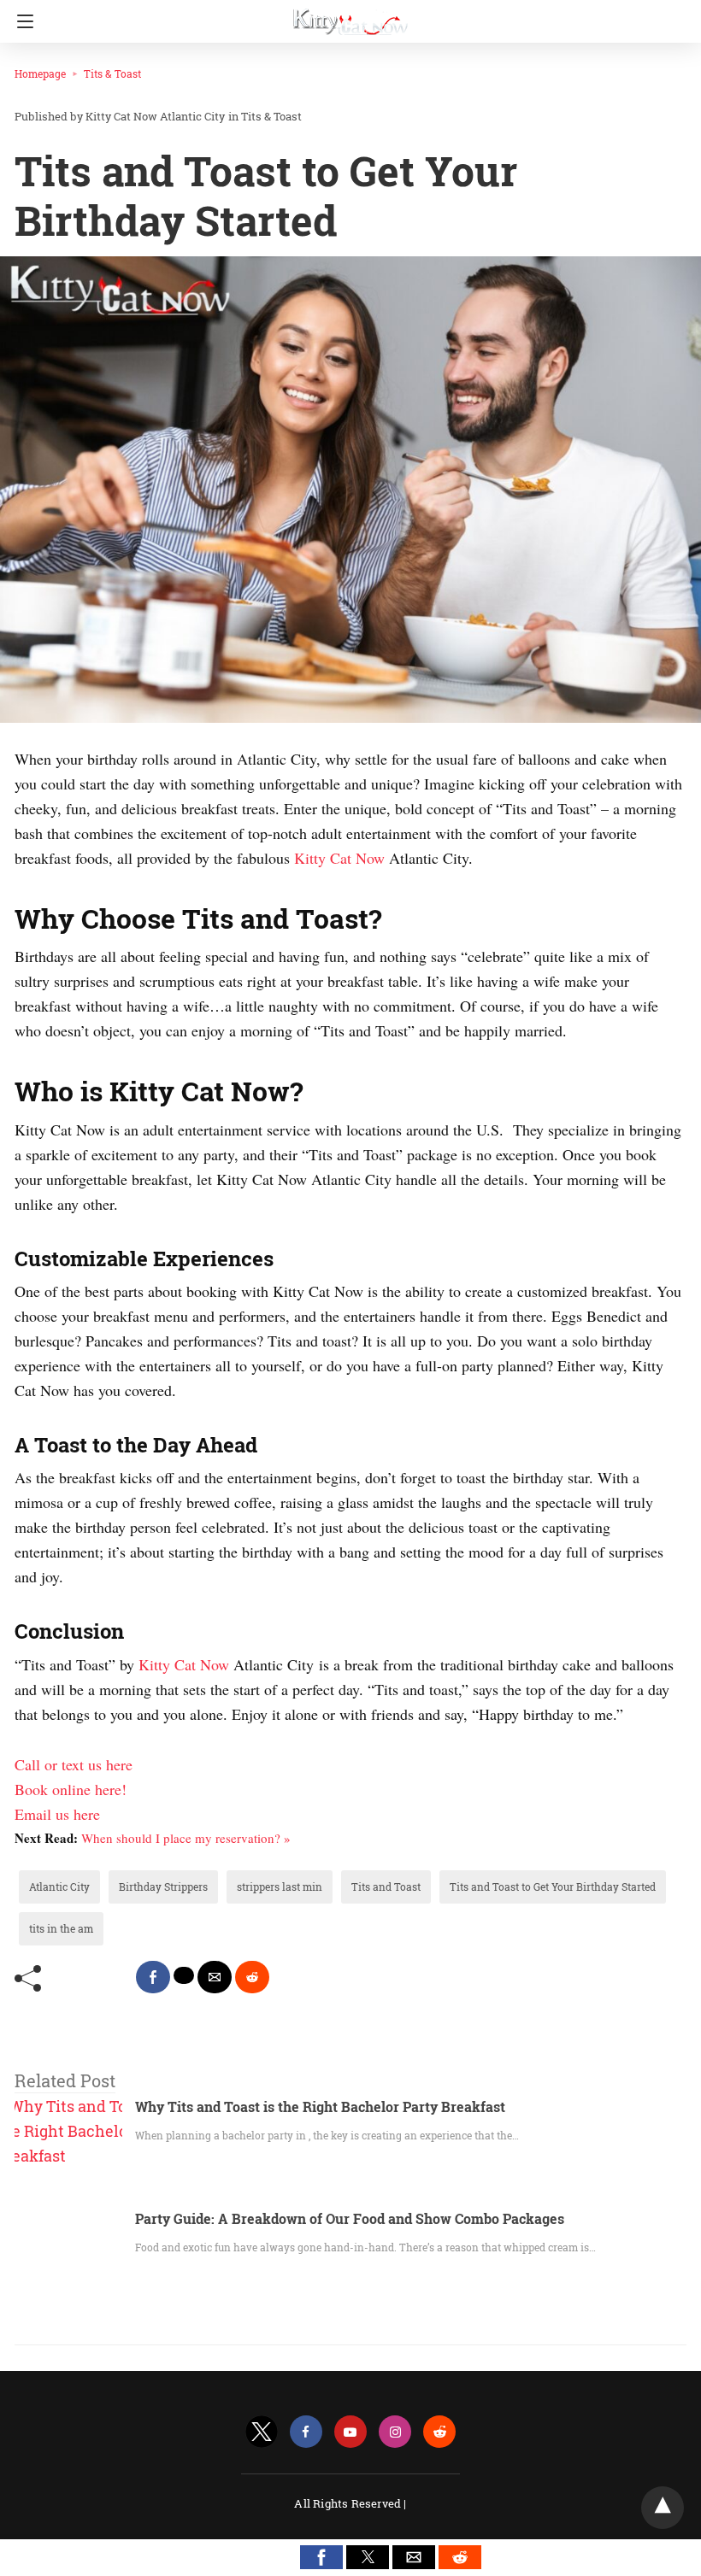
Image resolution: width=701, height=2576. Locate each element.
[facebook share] (153, 1977)
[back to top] (663, 2508)
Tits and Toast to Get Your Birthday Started (553, 1887)
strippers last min (280, 1887)
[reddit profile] (439, 2432)
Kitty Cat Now (342, 858)
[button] (321, 2557)
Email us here (57, 1814)
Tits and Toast (386, 1887)
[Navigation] (21, 21)
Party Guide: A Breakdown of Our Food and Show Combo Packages (350, 2218)
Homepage (40, 73)
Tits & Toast (112, 73)
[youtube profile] (350, 2432)
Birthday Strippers (163, 1887)
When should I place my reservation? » (186, 1838)
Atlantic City (59, 1887)
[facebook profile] (306, 2432)
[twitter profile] (262, 2432)
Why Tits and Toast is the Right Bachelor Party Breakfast (320, 2107)
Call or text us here (74, 1764)
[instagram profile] (395, 2432)
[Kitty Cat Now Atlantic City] (350, 15)
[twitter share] (184, 1975)
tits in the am (61, 1928)
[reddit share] (252, 1977)
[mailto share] (215, 1977)
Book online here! (71, 1789)
